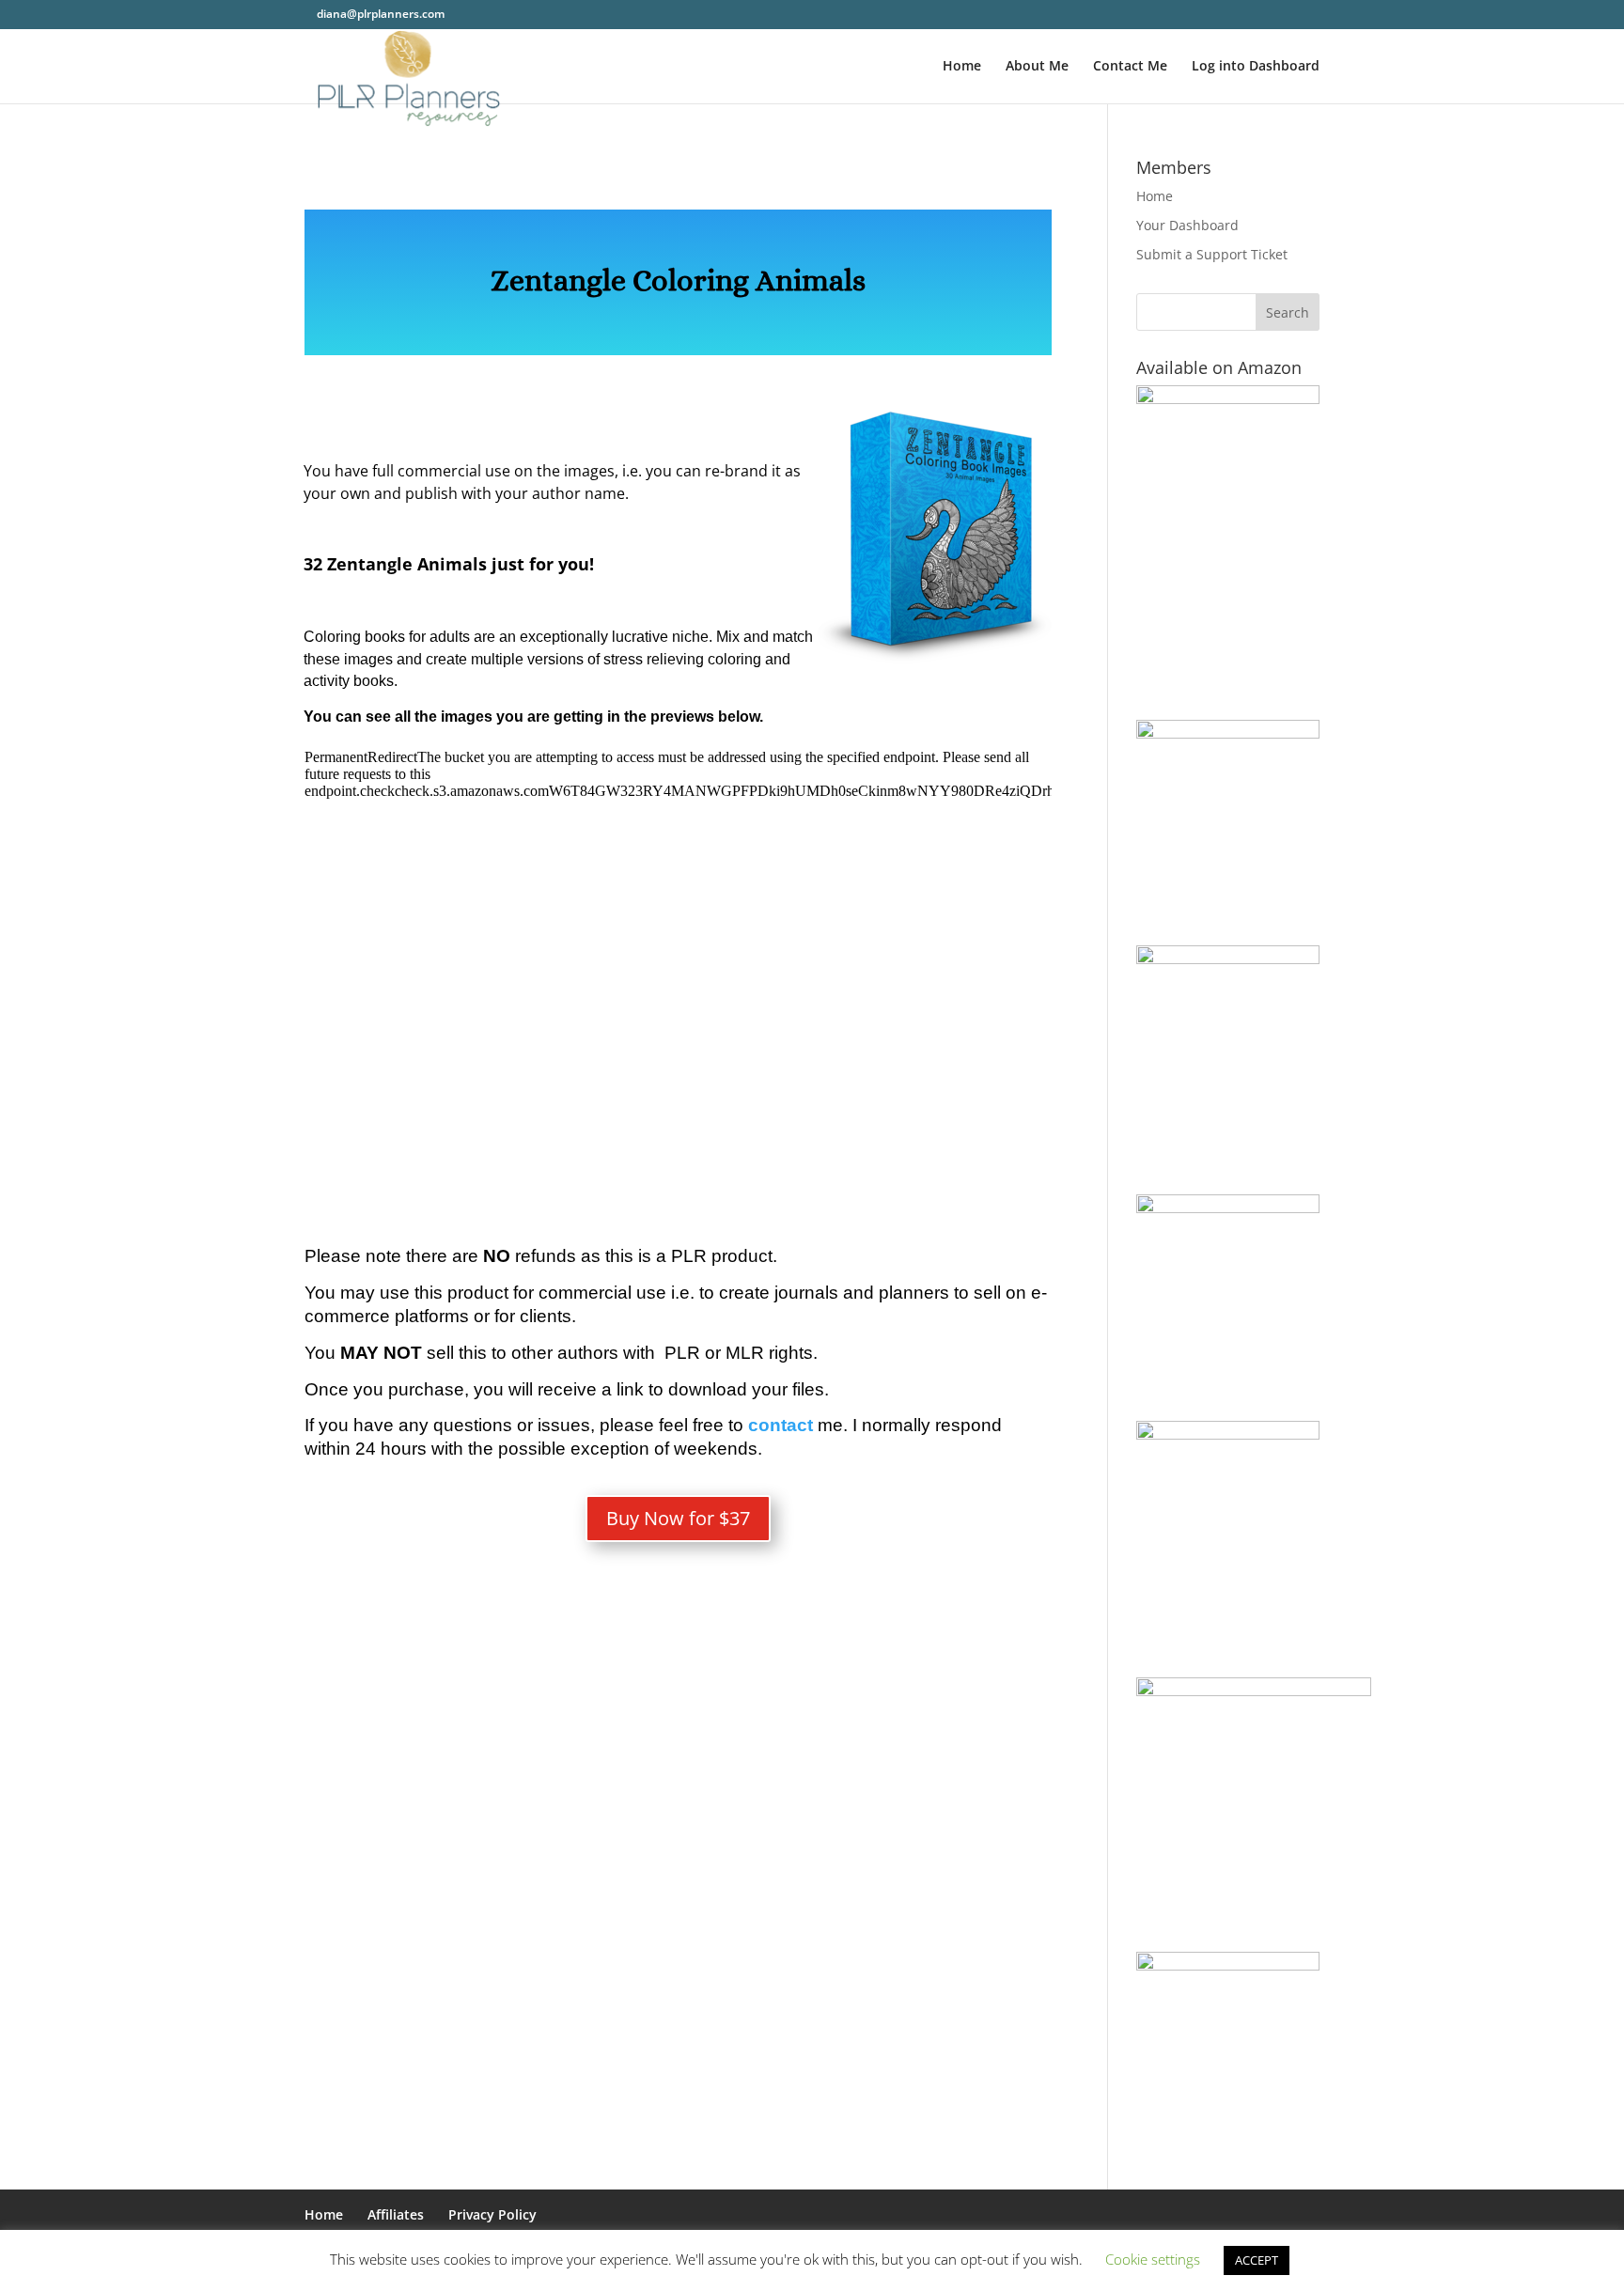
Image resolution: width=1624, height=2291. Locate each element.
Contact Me (1130, 67)
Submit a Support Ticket (1212, 254)
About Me (1037, 67)
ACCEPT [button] (1257, 2260)
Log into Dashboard (1256, 67)
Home (962, 67)
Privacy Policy (492, 2214)
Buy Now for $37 (678, 1518)
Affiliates (396, 2214)
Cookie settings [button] (1153, 2259)
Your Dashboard (1187, 225)
